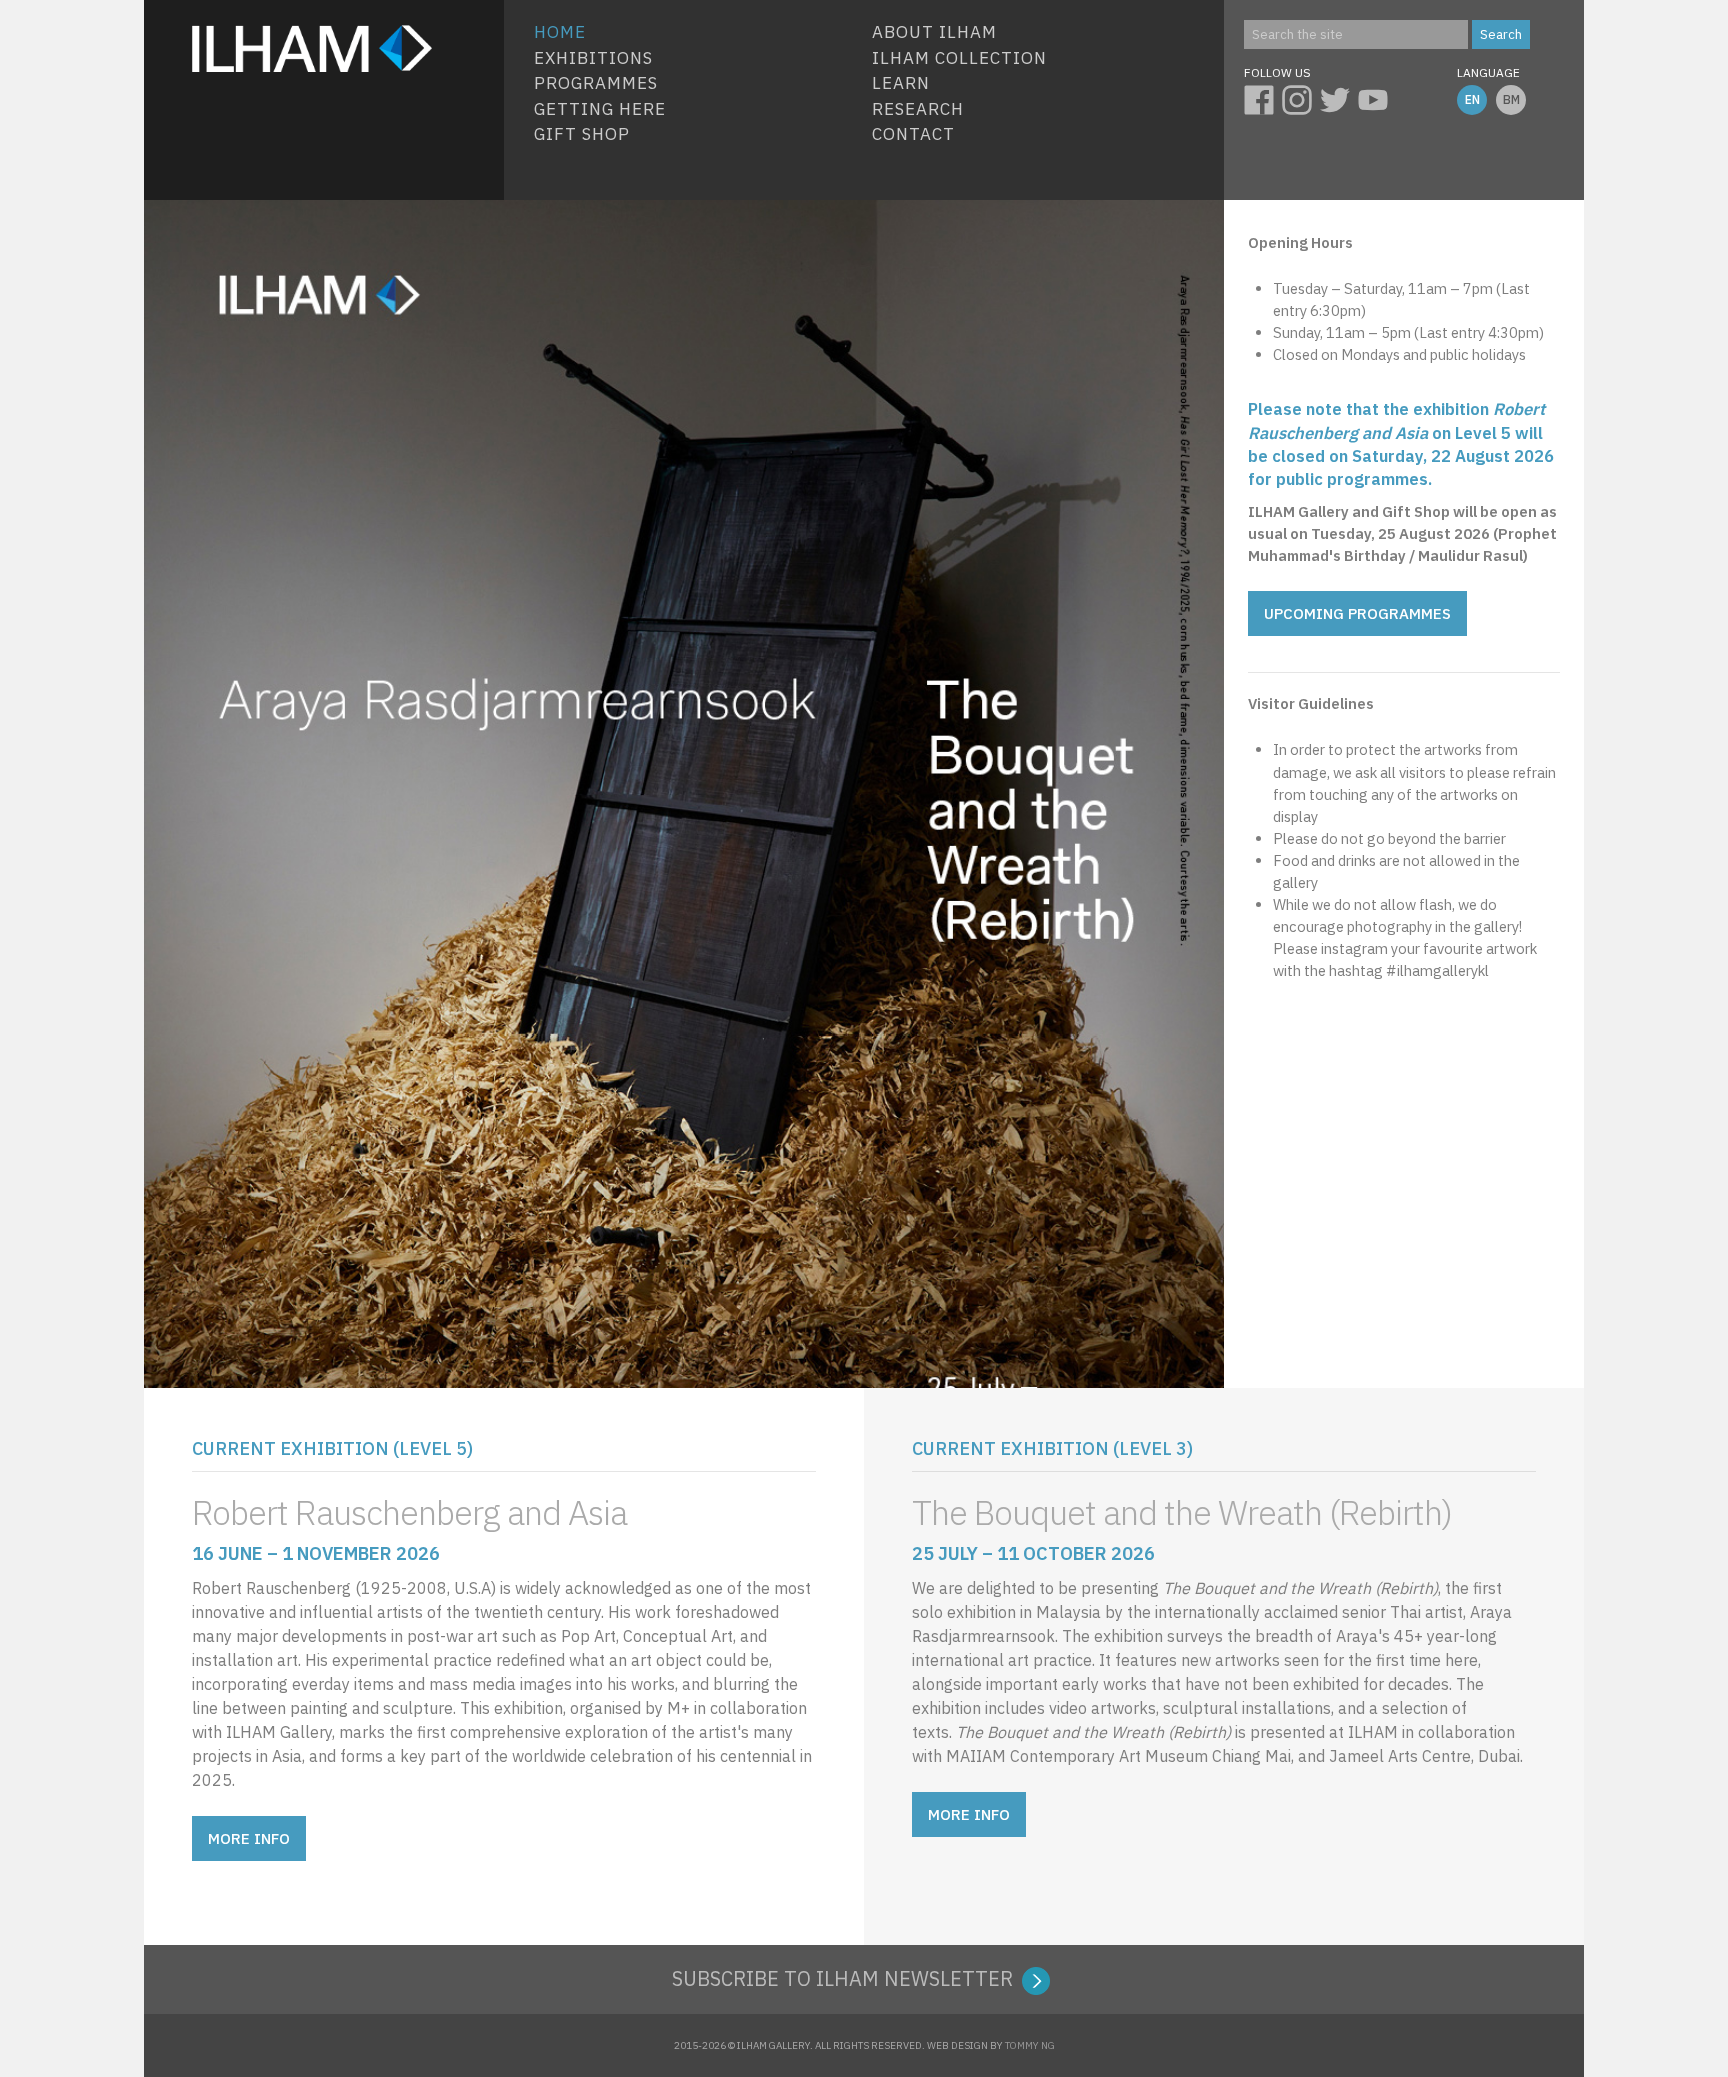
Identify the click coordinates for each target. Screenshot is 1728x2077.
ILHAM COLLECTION (959, 58)
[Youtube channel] (1377, 97)
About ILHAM (934, 32)
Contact (913, 134)
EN (1472, 99)
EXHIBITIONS (593, 58)
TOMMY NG (1030, 2045)
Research (918, 109)
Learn (901, 83)
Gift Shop (582, 134)
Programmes (596, 83)
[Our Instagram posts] (1301, 97)
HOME (560, 32)
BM (1511, 99)
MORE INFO (249, 1838)
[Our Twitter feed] (1339, 97)
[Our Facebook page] (1263, 97)
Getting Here (600, 109)
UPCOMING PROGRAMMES (1357, 613)
